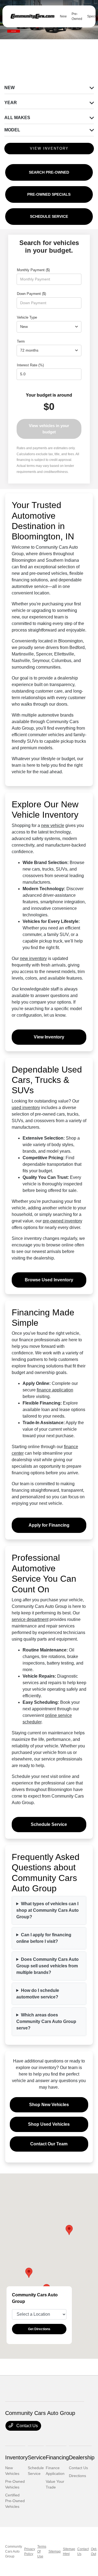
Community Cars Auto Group (14, 2551)
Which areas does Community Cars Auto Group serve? (46, 2021)
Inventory (16, 2457)
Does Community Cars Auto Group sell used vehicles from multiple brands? (48, 1966)
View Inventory (49, 1037)
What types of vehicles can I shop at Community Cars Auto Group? (48, 1910)
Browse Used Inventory (49, 1280)
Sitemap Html (69, 2551)
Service (37, 2457)
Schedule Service (49, 1824)
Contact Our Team (49, 2144)
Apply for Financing (49, 1525)
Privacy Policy (30, 2551)
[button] (29, 2273)
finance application (55, 1390)
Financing (57, 2457)
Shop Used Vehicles (49, 2124)
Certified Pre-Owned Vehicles (15, 2501)
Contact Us (27, 2426)
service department (30, 1619)
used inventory (26, 1108)
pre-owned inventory (62, 1221)
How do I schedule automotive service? (38, 1994)
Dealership (82, 2457)
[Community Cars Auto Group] (32, 16)
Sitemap (55, 2551)
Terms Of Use (42, 2551)
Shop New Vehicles (49, 2105)
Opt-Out (94, 2551)
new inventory (33, 958)
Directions (77, 2476)
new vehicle (53, 825)
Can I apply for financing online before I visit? (44, 1938)
